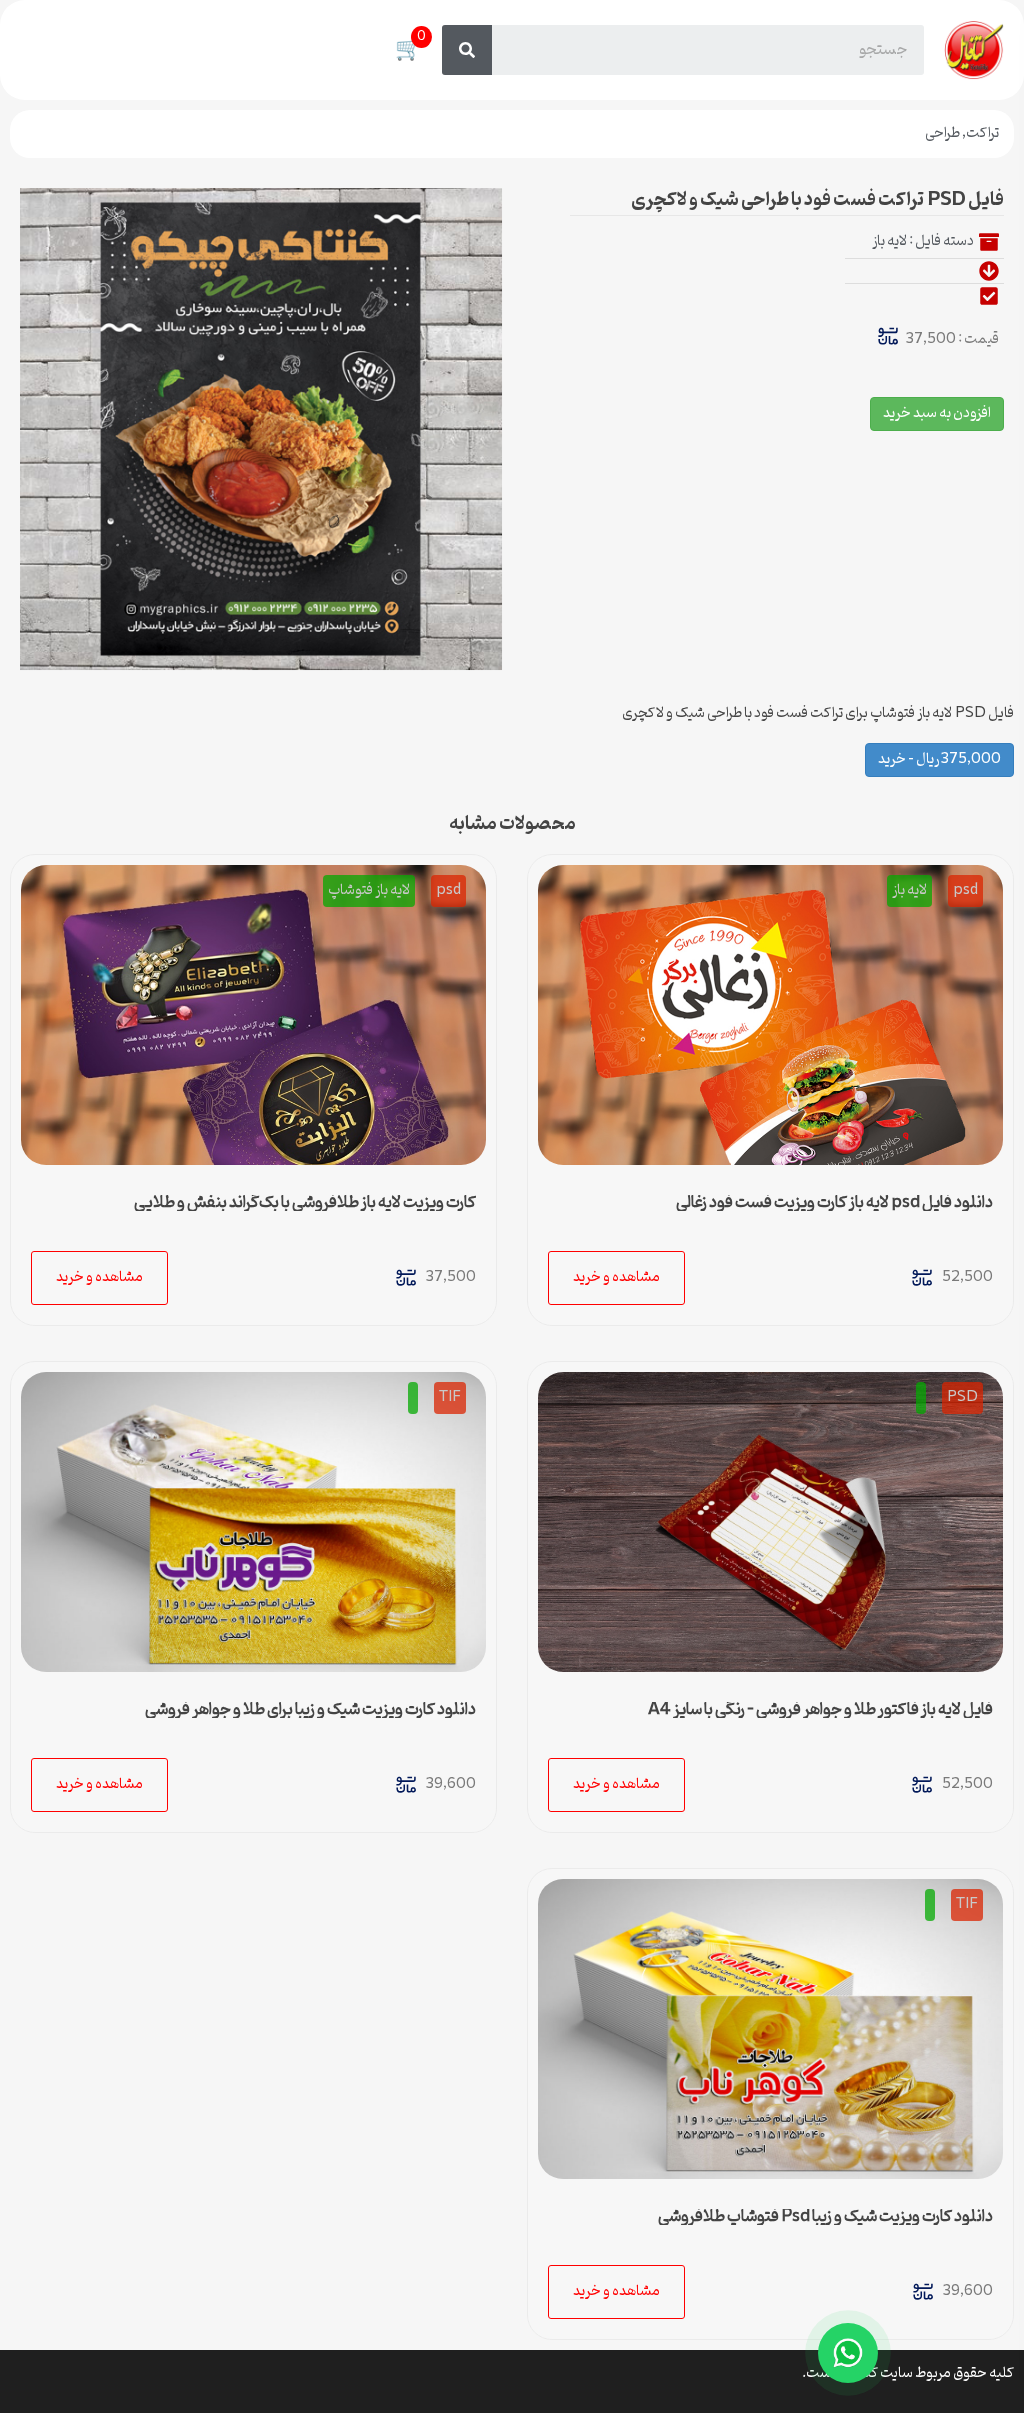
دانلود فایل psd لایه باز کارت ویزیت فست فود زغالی (834, 1203)
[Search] (467, 50)
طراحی (942, 133)
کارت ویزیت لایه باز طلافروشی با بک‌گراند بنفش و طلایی (305, 1203)
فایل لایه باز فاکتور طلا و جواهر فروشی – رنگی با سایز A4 (820, 1710)
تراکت (982, 133)
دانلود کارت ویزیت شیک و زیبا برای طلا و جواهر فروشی (310, 1710)
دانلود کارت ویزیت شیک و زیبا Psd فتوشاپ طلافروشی (825, 2217)
